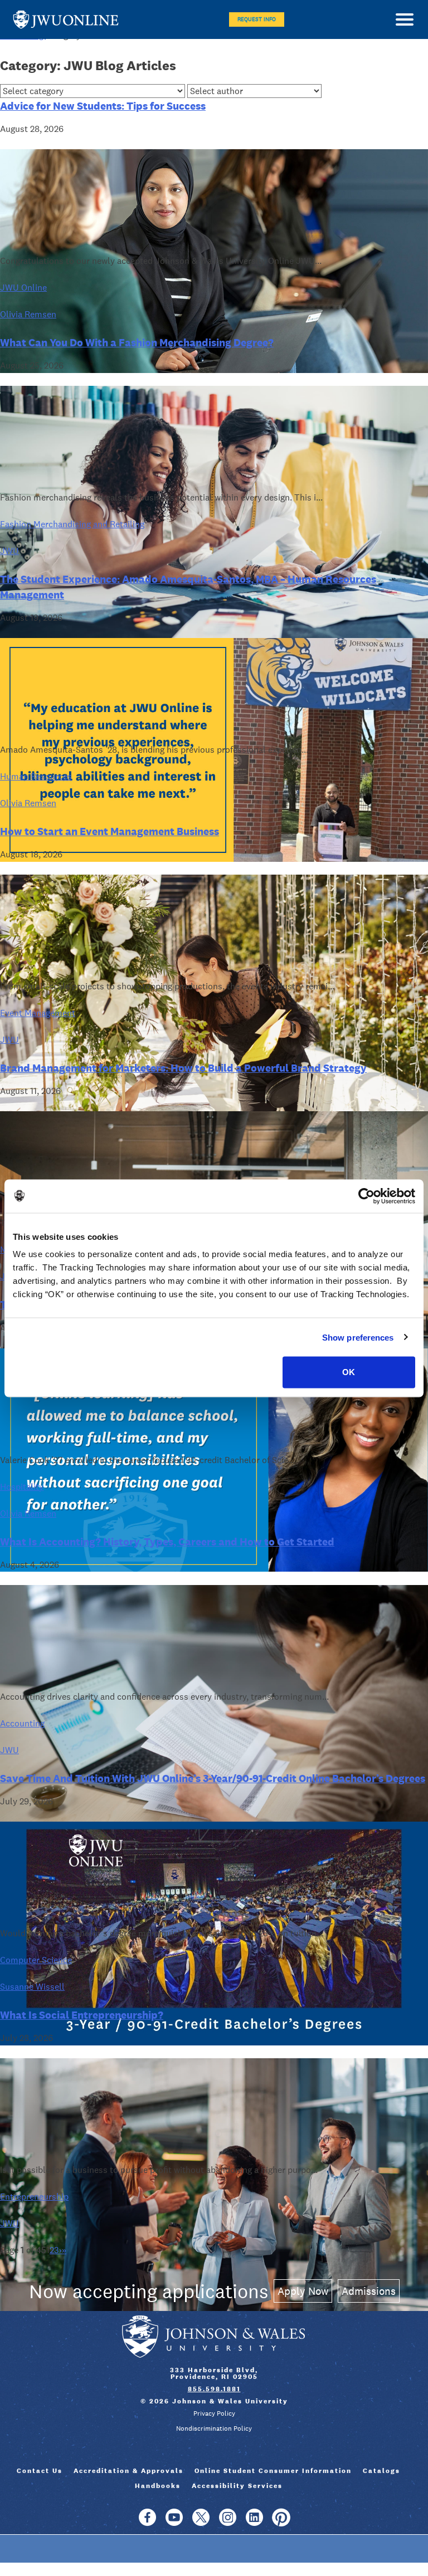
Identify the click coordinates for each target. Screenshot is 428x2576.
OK (349, 1372)
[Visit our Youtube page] (174, 2523)
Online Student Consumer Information (273, 2471)
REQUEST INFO (257, 19)
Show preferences (358, 1337)
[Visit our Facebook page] (147, 2523)
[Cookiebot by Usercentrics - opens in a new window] (366, 1196)
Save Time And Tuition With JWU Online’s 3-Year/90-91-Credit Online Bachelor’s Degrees (213, 1778)
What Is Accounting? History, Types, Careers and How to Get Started (167, 1542)
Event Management (38, 1013)
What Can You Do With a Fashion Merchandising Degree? (137, 342)
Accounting (22, 1723)
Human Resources (36, 776)
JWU (9, 551)
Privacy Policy (214, 2413)
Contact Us (40, 2471)
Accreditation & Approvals (128, 2471)
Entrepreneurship (34, 2197)
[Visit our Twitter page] (201, 2523)
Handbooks (158, 2486)
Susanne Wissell (32, 1987)
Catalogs (381, 2471)
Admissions (369, 2291)
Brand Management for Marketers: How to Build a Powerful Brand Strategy (183, 1068)
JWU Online (66, 20)
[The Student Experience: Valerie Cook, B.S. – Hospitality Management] (214, 1569)
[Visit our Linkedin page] (254, 2523)
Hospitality (22, 1487)
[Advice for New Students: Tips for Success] (214, 370)
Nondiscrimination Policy (214, 2428)
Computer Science (36, 1960)
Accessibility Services (237, 2486)
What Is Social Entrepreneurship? (82, 2015)
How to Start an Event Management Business (110, 831)
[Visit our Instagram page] (228, 2523)
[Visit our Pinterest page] (281, 2523)
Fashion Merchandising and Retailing (72, 524)
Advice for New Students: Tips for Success (103, 106)
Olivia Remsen (28, 314)
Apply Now (303, 2291)
